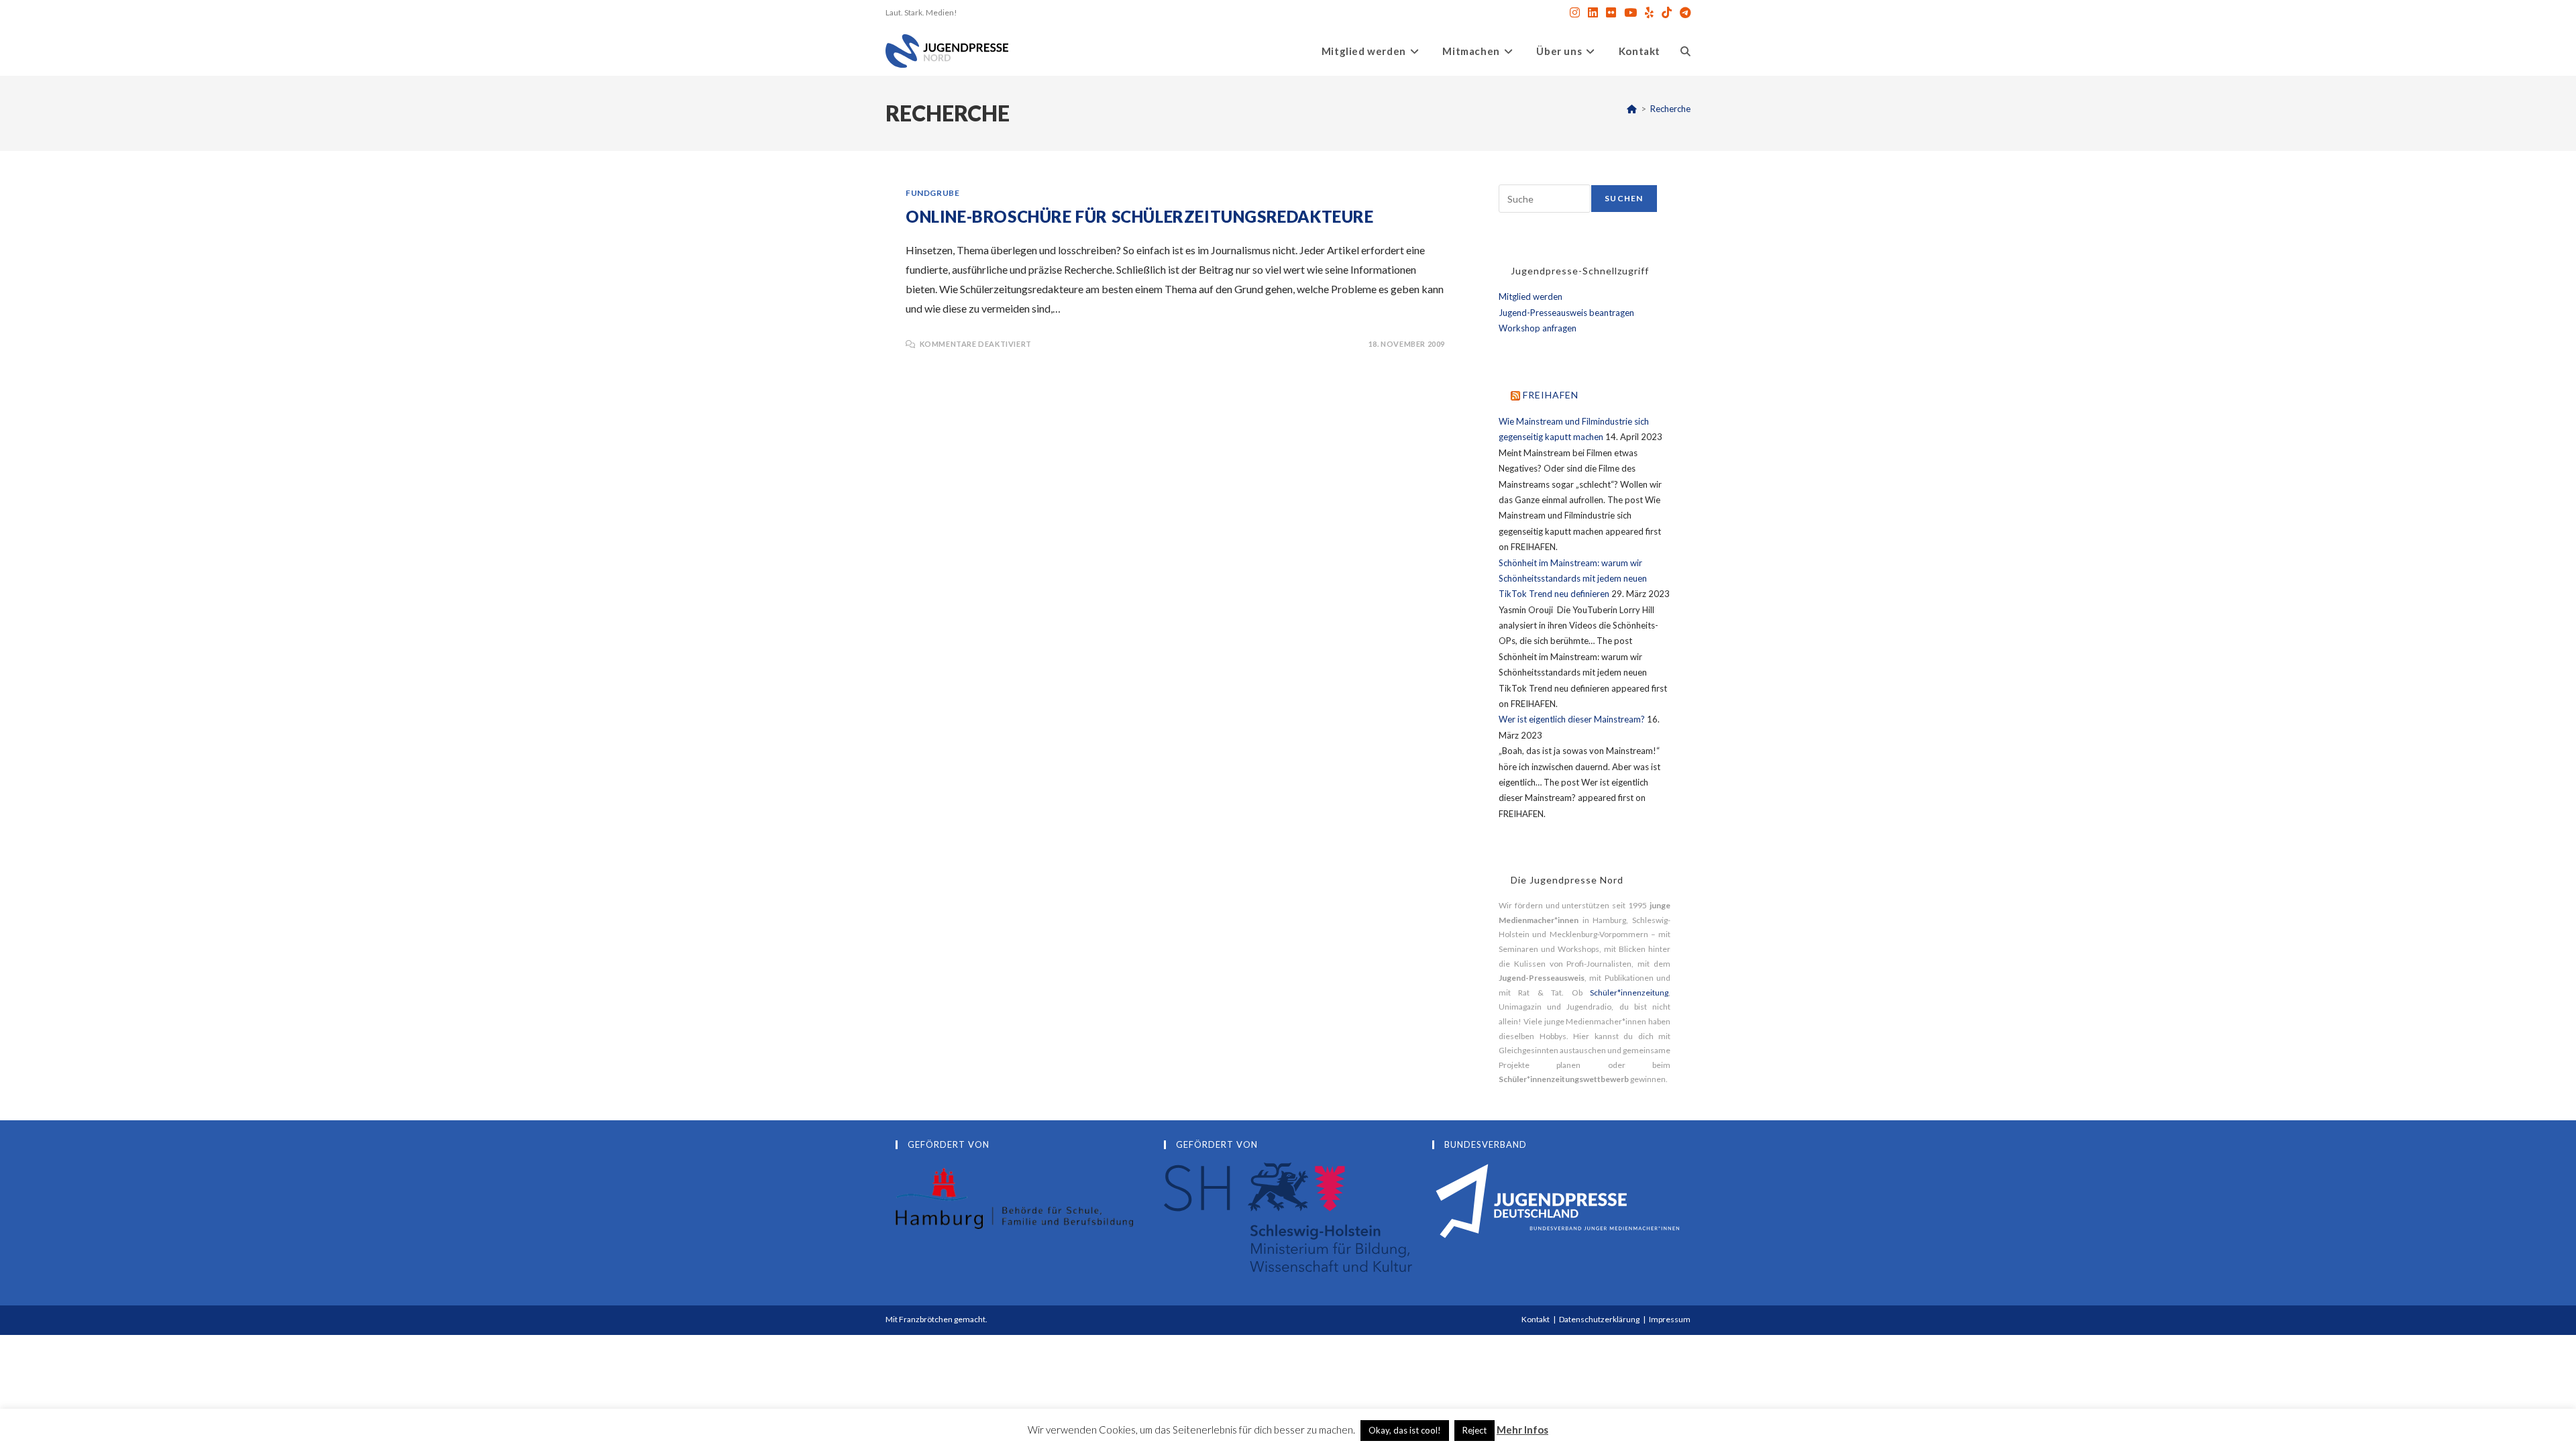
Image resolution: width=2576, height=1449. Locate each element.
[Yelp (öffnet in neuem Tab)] (1649, 13)
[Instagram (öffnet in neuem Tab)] (1575, 13)
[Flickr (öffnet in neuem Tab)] (1611, 13)
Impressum (1670, 1319)
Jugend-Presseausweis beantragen (1566, 313)
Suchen (1624, 198)
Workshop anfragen (1538, 328)
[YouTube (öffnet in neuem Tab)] (1630, 13)
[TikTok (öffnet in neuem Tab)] (1667, 13)
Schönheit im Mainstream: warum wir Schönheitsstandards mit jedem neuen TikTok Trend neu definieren (1573, 579)
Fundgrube (932, 193)
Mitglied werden (1531, 297)
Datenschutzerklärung (1599, 1319)
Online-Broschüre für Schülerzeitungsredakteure (1140, 216)
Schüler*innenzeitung (1629, 992)
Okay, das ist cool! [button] (1405, 1430)
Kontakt (1536, 1319)
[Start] (1632, 109)
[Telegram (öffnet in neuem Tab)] (1683, 13)
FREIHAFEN (1551, 395)
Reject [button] (1474, 1430)
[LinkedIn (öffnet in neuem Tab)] (1593, 13)
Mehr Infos (1522, 1430)
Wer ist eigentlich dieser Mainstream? (1572, 719)
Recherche (1670, 109)
